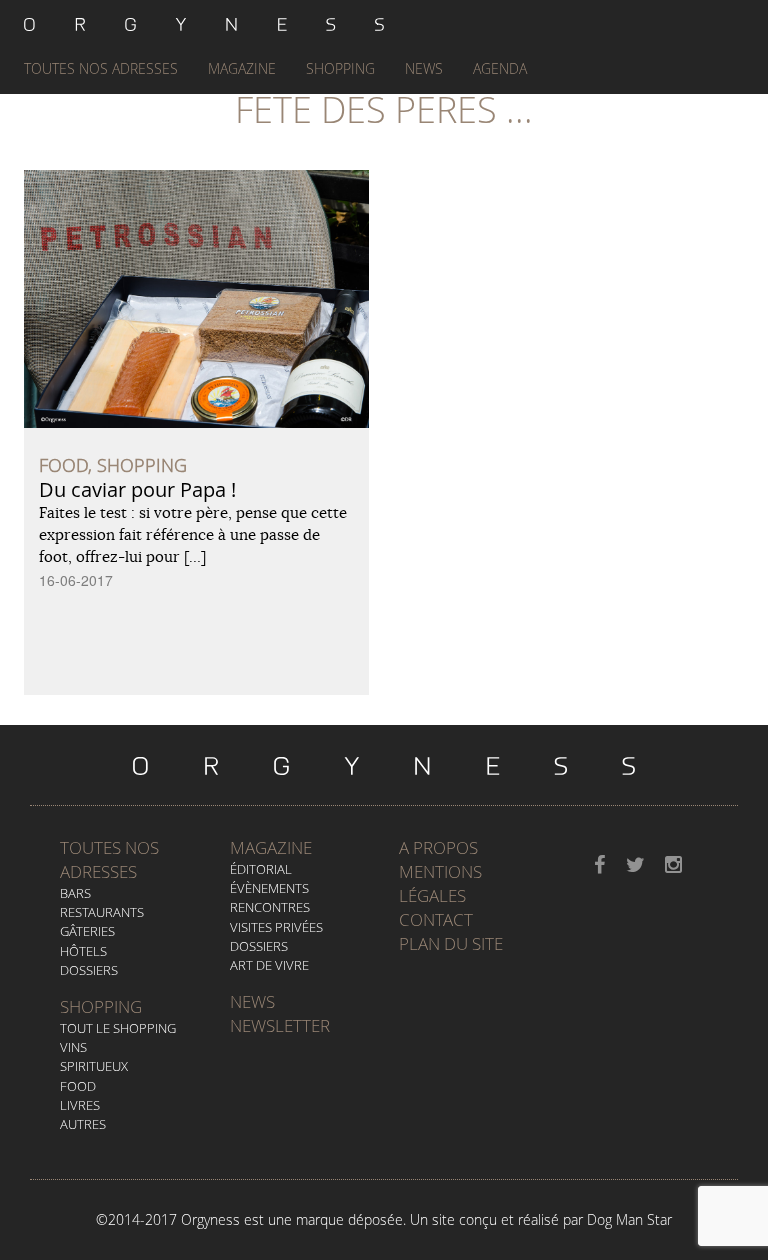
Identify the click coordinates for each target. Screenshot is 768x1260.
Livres (80, 1105)
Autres (83, 1124)
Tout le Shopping (118, 1028)
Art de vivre (269, 965)
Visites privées (276, 927)
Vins (73, 1047)
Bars (75, 893)
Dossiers (89, 970)
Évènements (269, 888)
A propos (438, 847)
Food (78, 1086)
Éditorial (261, 869)
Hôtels (83, 951)
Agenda (500, 68)
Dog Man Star (629, 1219)
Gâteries (87, 931)
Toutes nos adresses (109, 859)
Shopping (340, 68)
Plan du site (451, 943)
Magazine (242, 68)
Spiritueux (94, 1066)
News (424, 68)
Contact (436, 919)
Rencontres (270, 907)
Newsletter (280, 1025)
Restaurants (102, 912)
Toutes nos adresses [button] (101, 68)
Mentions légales (440, 883)
